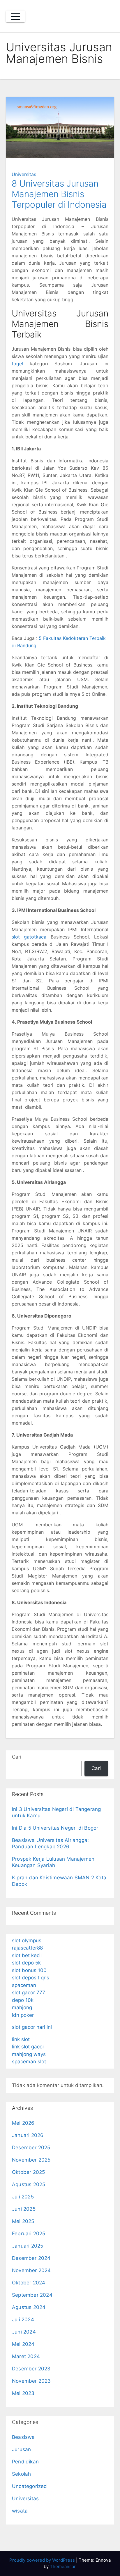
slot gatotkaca (29, 937)
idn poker (23, 2015)
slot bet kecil (27, 1955)
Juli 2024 (23, 2320)
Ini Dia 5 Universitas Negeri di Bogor (55, 1828)
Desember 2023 (31, 2369)
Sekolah (21, 2474)
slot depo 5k (26, 1963)
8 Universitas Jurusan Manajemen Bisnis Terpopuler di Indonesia (59, 194)
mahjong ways (29, 2054)
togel (17, 364)
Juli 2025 (23, 2197)
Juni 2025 (24, 2209)
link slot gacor (28, 2047)
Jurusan (21, 2449)
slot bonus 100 (29, 1970)
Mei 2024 (23, 2344)
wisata (20, 2511)
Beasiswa (23, 2437)
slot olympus (27, 1940)
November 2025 (31, 2160)
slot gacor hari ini (32, 2027)
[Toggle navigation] (15, 16)
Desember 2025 (31, 2148)
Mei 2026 (23, 2123)
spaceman (24, 1985)
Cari (17, 1757)
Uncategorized (30, 2486)
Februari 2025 (29, 2234)
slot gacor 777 (29, 1993)
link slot (21, 2039)
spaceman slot (29, 2062)
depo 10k (23, 2000)
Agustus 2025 (29, 2184)
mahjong (22, 2007)
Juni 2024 (24, 2332)
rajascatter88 (27, 1948)
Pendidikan (25, 2462)
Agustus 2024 (29, 2307)
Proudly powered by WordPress (43, 2560)
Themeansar (63, 2566)
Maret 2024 (26, 2356)
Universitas (24, 174)
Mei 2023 (23, 2393)
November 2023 (31, 2381)
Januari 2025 (28, 2246)
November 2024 (31, 2270)
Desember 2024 (31, 2258)
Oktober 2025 (28, 2172)
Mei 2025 (23, 2221)
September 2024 (32, 2295)
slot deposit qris (31, 1978)
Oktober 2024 (29, 2283)
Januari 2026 (28, 2135)
